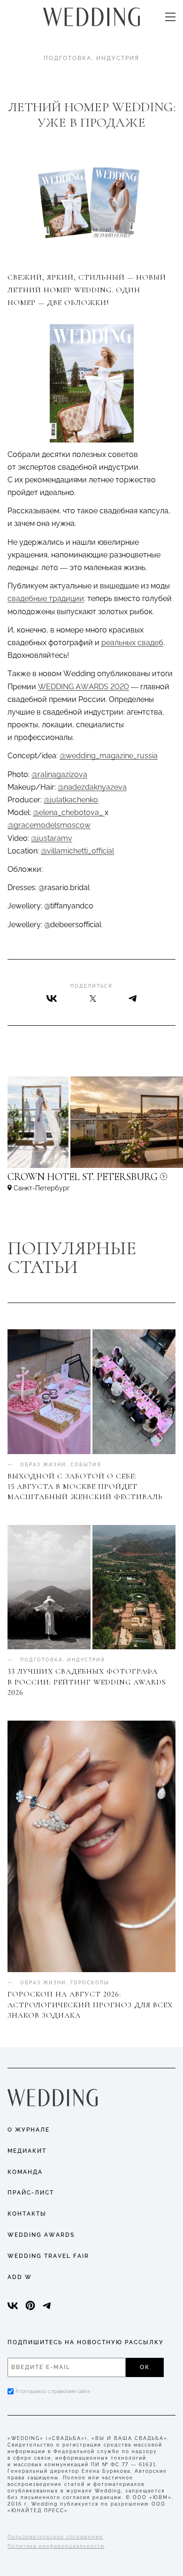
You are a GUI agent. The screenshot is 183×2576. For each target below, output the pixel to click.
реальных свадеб (132, 643)
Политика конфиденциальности (56, 2546)
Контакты (27, 2214)
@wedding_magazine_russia (109, 756)
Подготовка (68, 58)
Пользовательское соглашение (55, 2537)
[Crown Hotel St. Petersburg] (91, 1181)
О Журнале (29, 2130)
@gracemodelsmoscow (49, 825)
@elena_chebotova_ (69, 812)
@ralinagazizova (59, 774)
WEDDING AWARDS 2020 (84, 687)
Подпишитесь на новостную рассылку (86, 2342)
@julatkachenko (71, 800)
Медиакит (27, 2151)
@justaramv (52, 838)
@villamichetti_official (77, 851)
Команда (25, 2172)
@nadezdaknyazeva (92, 787)
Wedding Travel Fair (48, 2256)
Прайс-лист (31, 2193)
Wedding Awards (41, 2235)
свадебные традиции (46, 598)
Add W (20, 2277)
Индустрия (118, 58)
